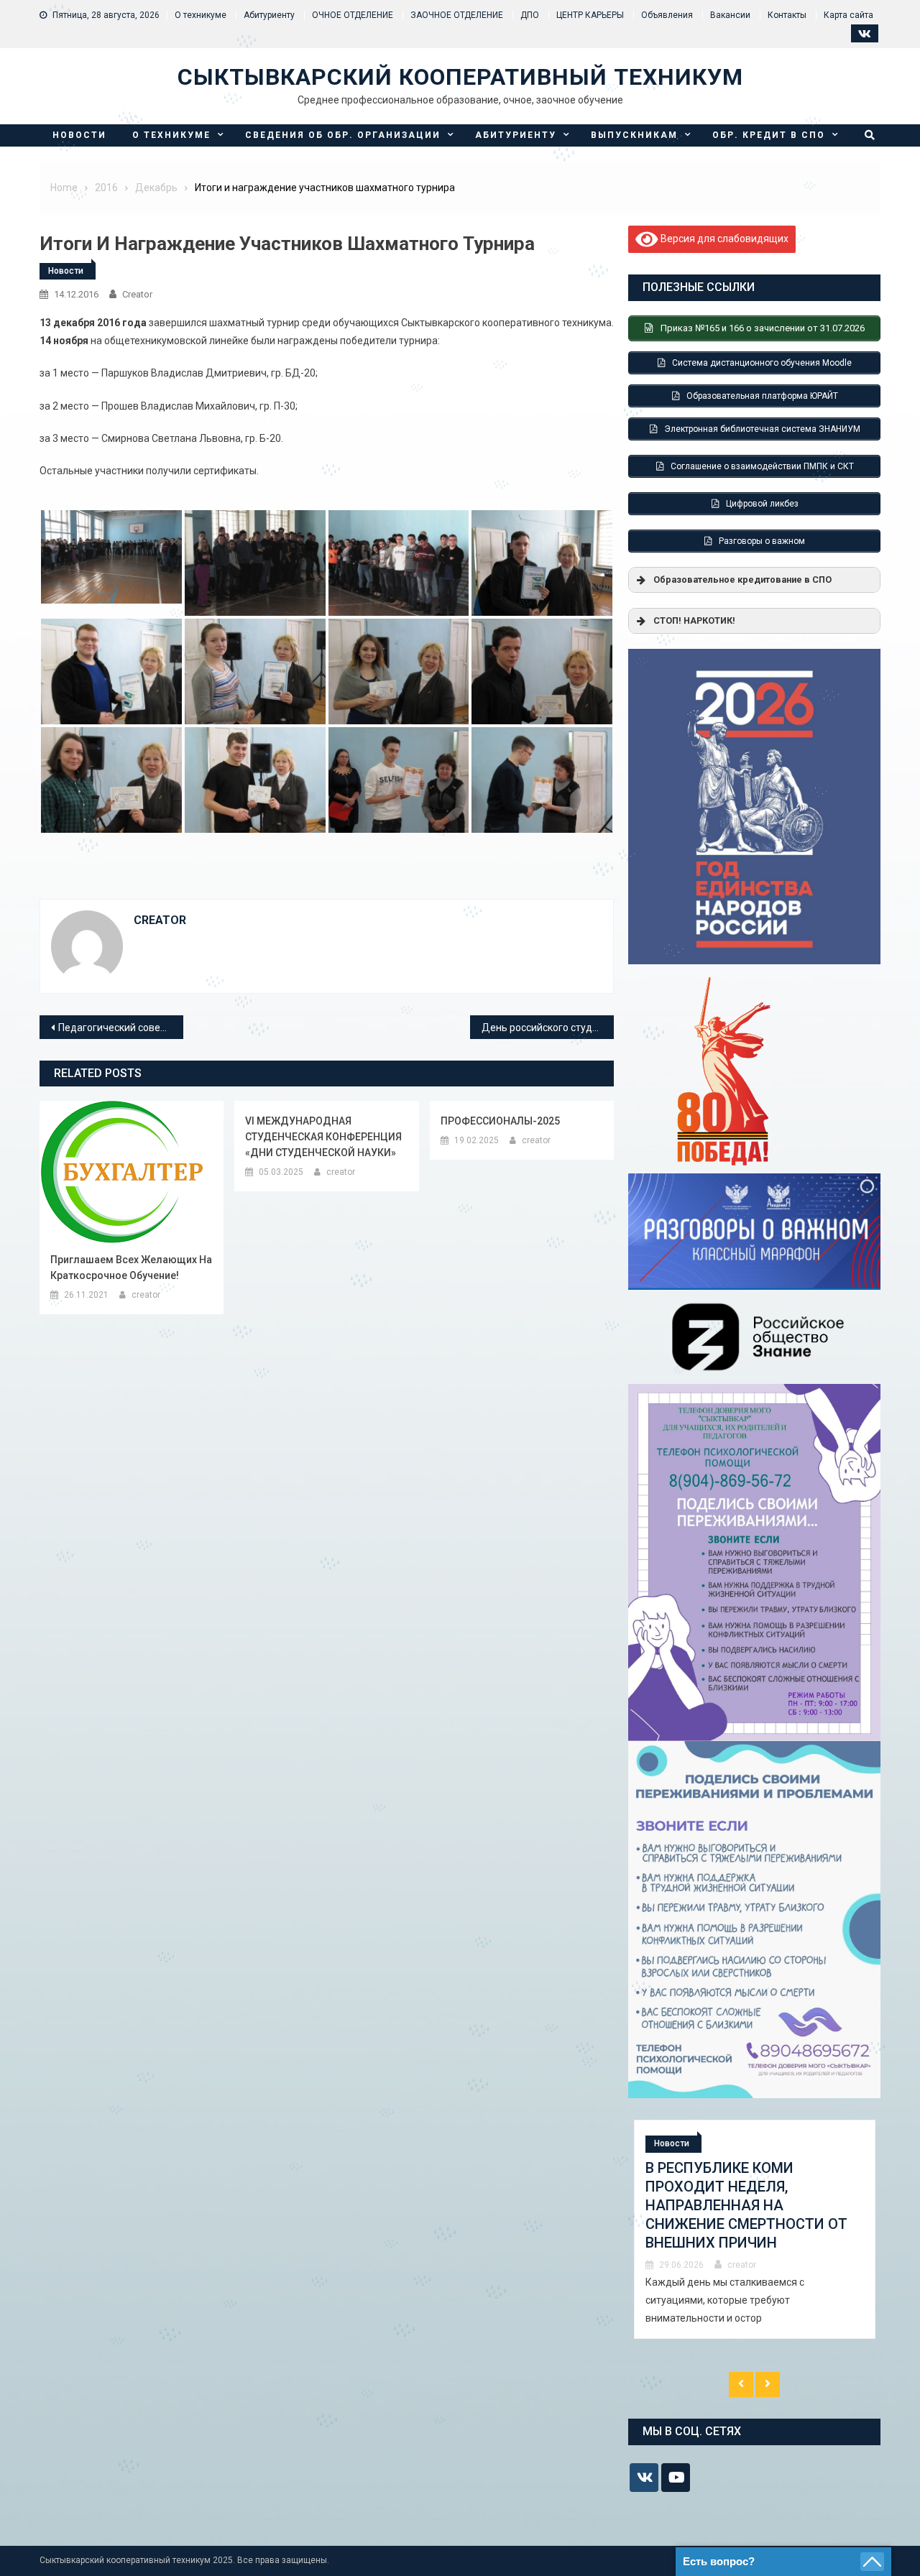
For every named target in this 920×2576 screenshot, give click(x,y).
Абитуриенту (269, 15)
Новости (79, 135)
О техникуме (201, 15)
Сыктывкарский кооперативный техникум (460, 77)
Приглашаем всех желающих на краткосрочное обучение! (131, 1268)
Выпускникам (634, 135)
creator (137, 294)
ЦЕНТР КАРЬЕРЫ (590, 15)
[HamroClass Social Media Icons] (644, 2478)
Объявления (667, 15)
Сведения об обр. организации (343, 135)
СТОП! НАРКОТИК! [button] (694, 620)
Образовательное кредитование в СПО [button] (742, 580)
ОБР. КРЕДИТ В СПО (769, 135)
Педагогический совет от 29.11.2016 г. (121, 1028)
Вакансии (730, 15)
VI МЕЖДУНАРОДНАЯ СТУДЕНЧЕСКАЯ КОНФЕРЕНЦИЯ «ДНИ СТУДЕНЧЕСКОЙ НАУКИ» (323, 1137)
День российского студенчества (548, 1028)
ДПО (530, 15)
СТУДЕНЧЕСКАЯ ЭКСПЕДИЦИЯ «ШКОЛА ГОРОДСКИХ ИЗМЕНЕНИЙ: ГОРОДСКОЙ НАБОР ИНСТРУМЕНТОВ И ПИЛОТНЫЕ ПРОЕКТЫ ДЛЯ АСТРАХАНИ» (751, 2215)
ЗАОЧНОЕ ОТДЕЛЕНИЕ (457, 15)
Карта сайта (848, 15)
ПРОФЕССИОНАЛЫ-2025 (500, 1121)
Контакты (787, 15)
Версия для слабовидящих (723, 239)
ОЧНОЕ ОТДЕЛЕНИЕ (353, 15)
